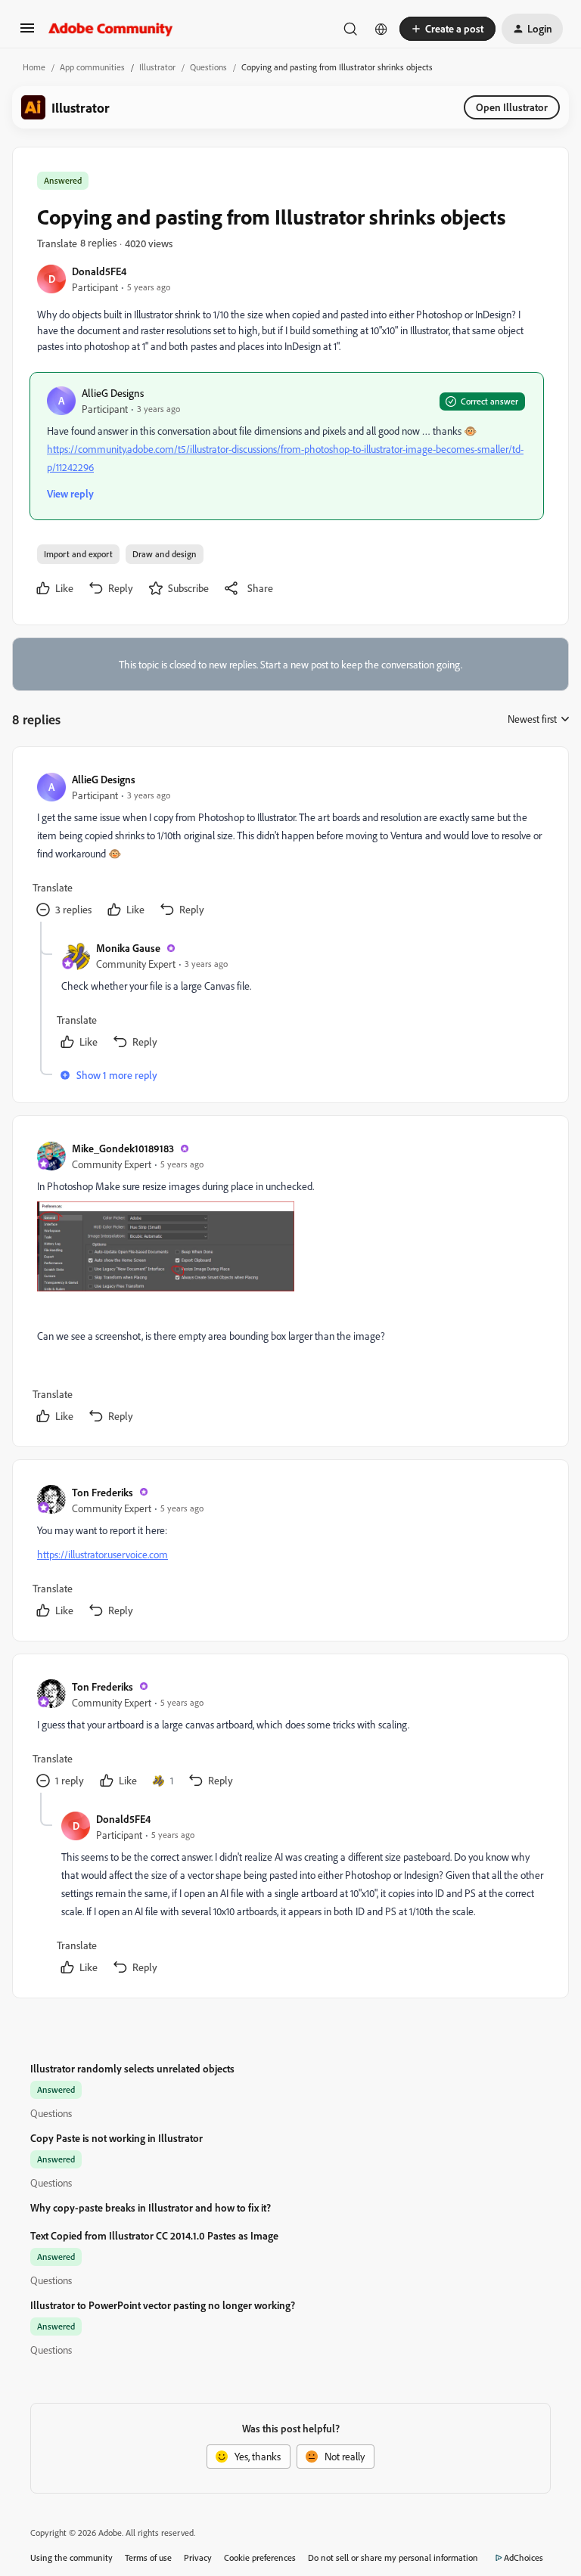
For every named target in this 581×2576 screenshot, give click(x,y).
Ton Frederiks (103, 1492)
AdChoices (524, 2557)
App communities (92, 67)
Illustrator (157, 67)
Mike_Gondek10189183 (123, 1148)
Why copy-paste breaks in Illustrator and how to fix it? (151, 2207)
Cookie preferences (260, 2557)
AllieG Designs (113, 393)
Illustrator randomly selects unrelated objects (132, 2068)
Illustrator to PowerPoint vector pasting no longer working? (163, 2305)
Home (34, 67)
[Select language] (381, 29)
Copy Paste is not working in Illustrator (117, 2138)
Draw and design (165, 554)
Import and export (78, 554)
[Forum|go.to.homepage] (111, 29)
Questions (208, 67)
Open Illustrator (512, 107)
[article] (290, 846)
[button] (27, 33)
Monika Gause (128, 948)
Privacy (198, 2557)
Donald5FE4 (99, 271)
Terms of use (148, 2557)
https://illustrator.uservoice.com (103, 1554)
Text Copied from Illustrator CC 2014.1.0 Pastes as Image (154, 2235)
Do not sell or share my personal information (393, 2557)
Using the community (71, 2557)
